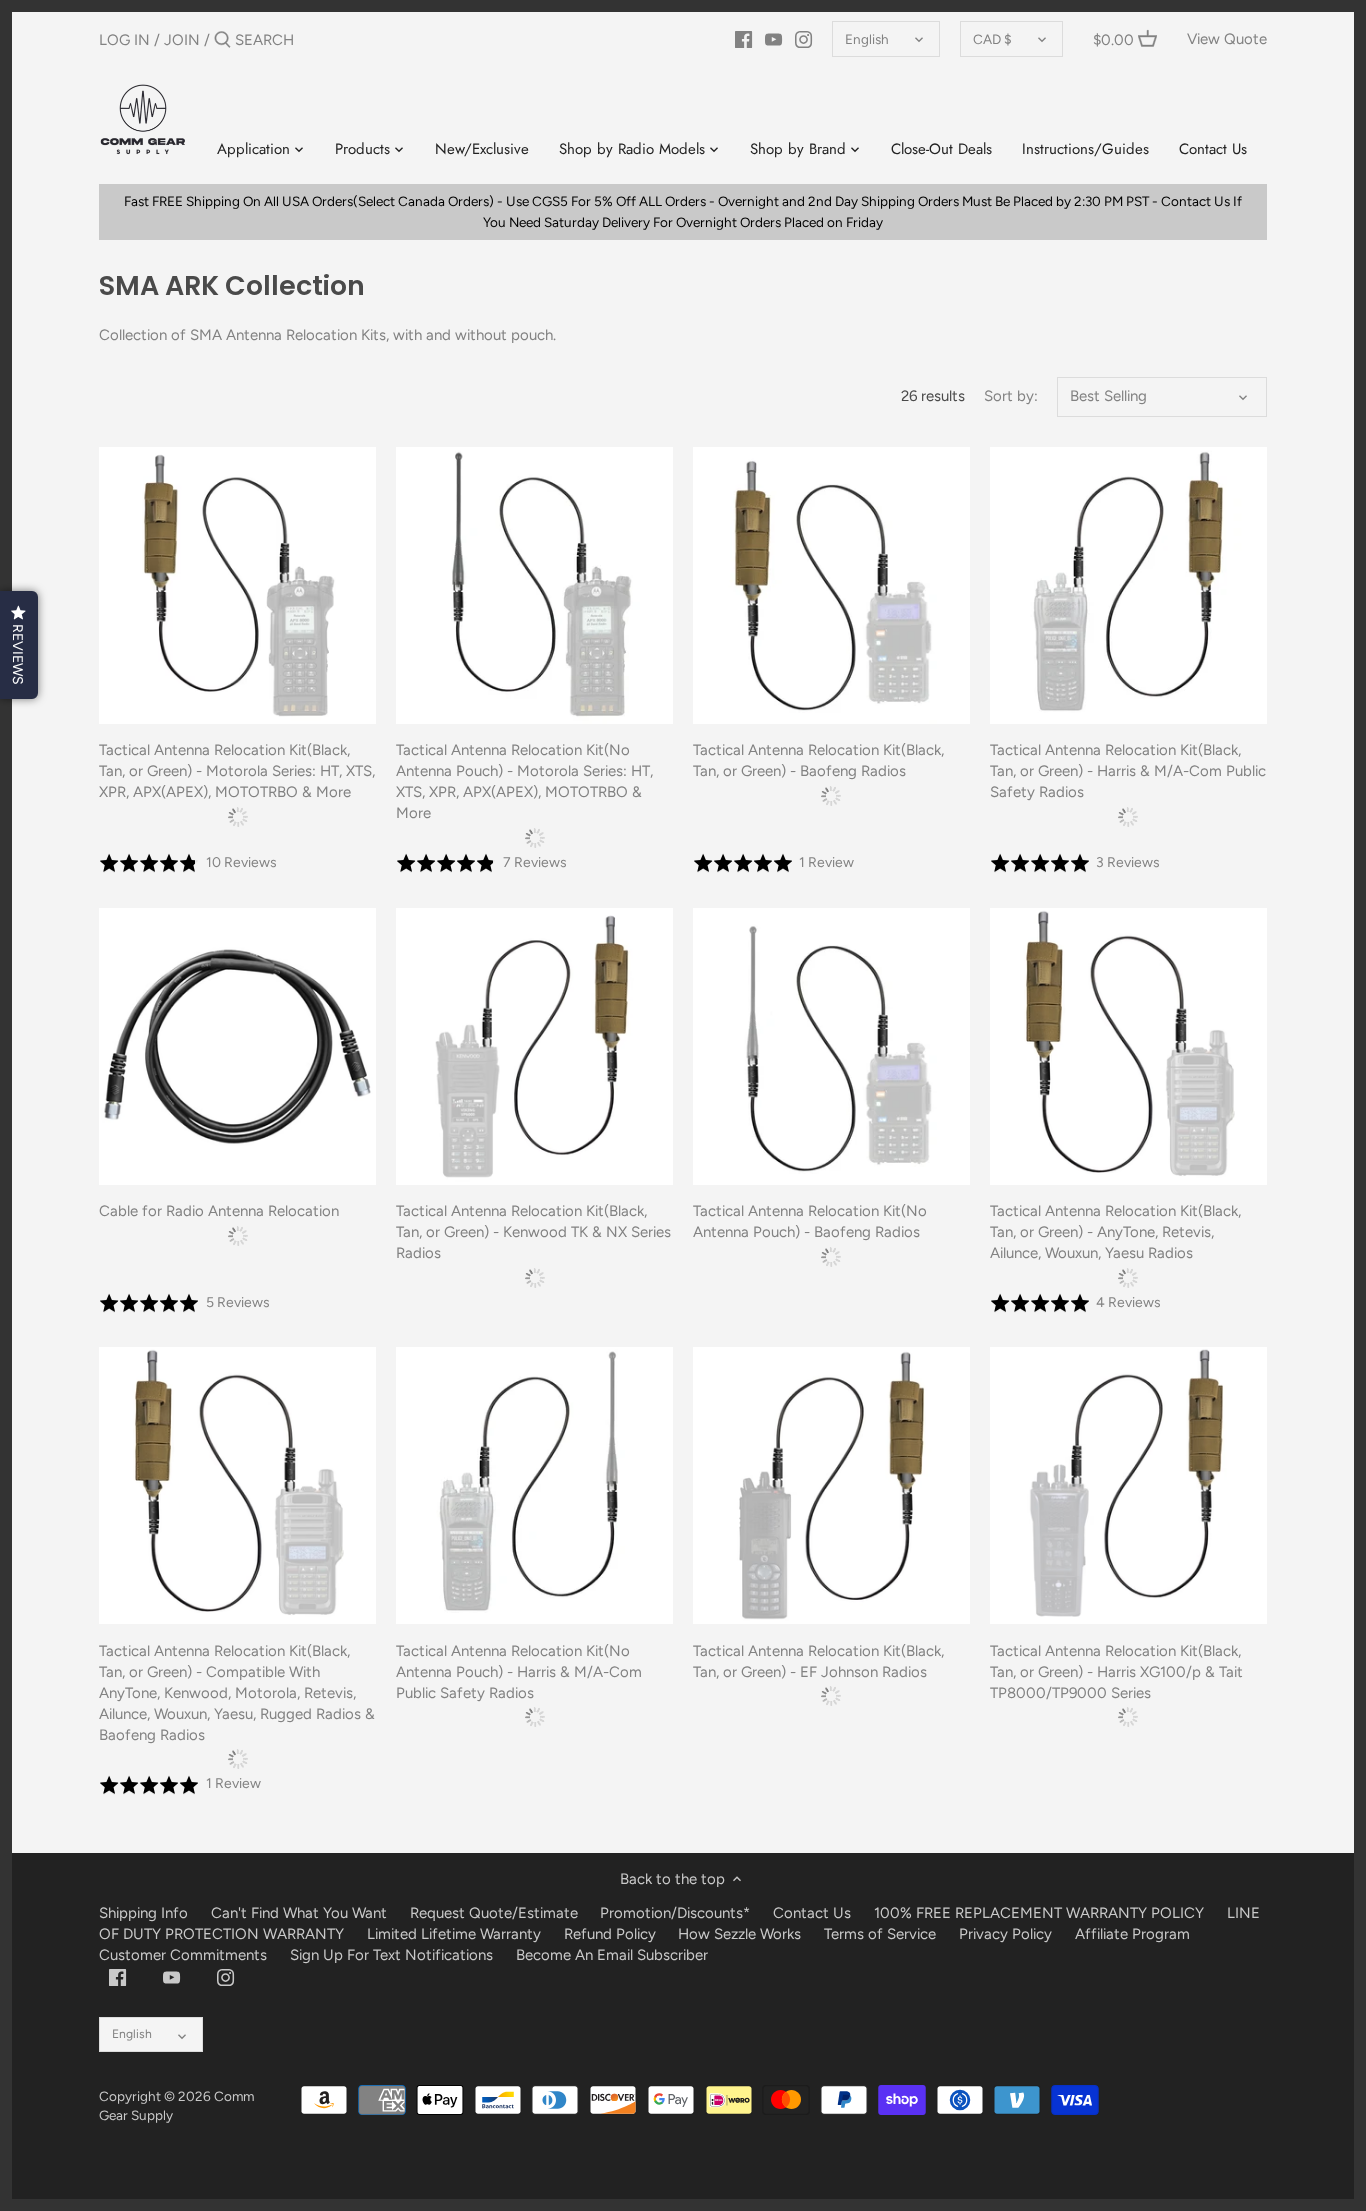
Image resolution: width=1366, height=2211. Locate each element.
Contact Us (812, 1913)
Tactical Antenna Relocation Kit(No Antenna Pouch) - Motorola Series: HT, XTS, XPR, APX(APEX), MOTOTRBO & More (524, 781)
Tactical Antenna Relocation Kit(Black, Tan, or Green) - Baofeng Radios (818, 760)
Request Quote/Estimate (496, 1913)
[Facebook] (743, 39)
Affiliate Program (1132, 1934)
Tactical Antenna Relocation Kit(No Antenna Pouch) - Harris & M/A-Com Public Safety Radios (519, 1672)
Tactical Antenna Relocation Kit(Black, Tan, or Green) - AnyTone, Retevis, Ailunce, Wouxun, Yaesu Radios (1115, 1232)
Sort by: (1011, 396)
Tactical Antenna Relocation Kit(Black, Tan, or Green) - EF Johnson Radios (818, 1661)
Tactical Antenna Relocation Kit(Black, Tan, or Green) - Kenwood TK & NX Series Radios (533, 1232)
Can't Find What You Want (299, 1913)
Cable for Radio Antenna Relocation (219, 1211)
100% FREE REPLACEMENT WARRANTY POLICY (1039, 1913)
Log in (124, 40)
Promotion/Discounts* (675, 1913)
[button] (19, 645)
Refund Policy (610, 1934)
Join (182, 40)
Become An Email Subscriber (612, 1955)
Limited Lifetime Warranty (454, 1934)
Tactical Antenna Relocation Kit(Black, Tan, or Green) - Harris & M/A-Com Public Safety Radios (1128, 771)
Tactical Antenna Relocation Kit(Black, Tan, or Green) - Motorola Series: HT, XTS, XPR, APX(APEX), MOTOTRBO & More (237, 771)
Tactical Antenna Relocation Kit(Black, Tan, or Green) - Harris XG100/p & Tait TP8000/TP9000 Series (1116, 1672)
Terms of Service (882, 1934)
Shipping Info (143, 1913)
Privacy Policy (1005, 1934)
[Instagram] (803, 39)
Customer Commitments (183, 1955)
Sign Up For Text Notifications (391, 1955)
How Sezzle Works (739, 1934)
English (867, 39)
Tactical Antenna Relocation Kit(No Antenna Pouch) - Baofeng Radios (810, 1221)
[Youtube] (773, 39)
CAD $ (992, 39)
